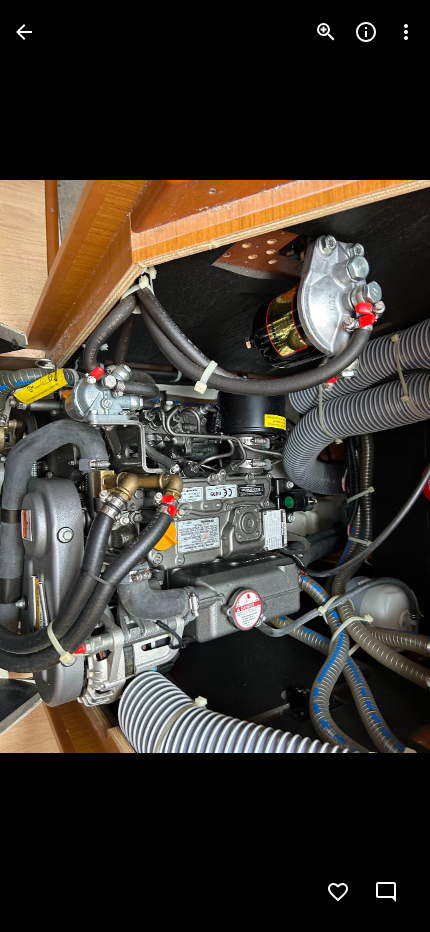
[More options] (406, 32)
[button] (56, 466)
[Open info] (366, 32)
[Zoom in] (326, 32)
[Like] (338, 892)
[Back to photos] (24, 32)
